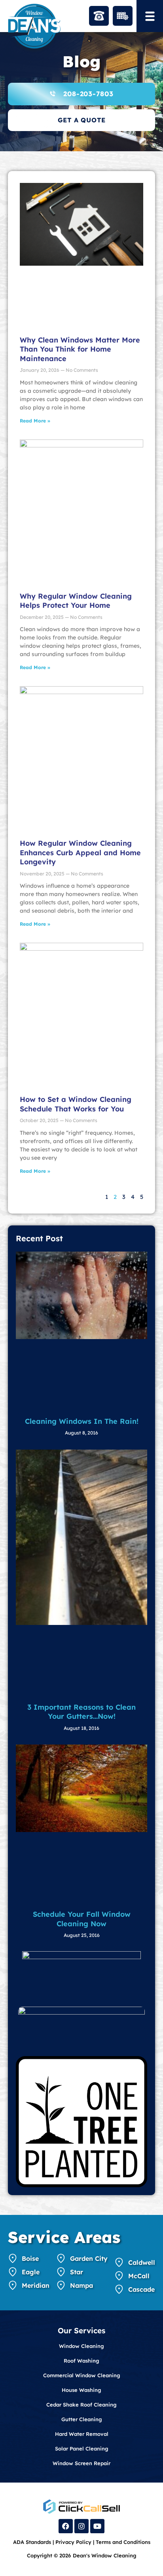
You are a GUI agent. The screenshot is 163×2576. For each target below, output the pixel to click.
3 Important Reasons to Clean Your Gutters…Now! (81, 1712)
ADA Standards (32, 2542)
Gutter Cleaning (82, 2419)
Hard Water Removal (82, 2434)
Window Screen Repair (81, 2463)
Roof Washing (81, 2361)
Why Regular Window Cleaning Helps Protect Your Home (76, 601)
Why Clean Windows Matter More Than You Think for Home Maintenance (80, 349)
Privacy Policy (73, 2542)
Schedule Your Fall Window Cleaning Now (82, 1919)
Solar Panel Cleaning (82, 2449)
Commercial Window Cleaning (82, 2375)
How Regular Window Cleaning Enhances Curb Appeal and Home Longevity (80, 852)
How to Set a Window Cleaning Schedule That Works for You (76, 1104)
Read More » (35, 421)
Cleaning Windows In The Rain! (82, 1421)
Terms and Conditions (123, 2542)
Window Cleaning (81, 2346)
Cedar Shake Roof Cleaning (81, 2405)
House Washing (81, 2390)
